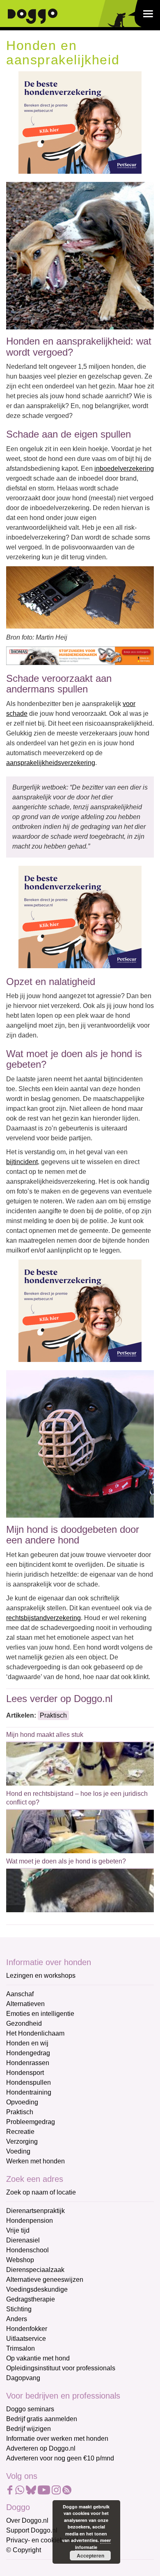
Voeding (18, 2151)
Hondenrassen (28, 2063)
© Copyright (24, 2550)
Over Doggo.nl (27, 2520)
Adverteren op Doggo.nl (41, 2448)
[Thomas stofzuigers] (80, 655)
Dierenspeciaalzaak (35, 2270)
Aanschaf (20, 1994)
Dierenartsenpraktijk (35, 2211)
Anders (17, 2319)
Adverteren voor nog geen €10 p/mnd (60, 2458)
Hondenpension (30, 2221)
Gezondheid (24, 2023)
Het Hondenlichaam (35, 2033)
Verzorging (22, 2141)
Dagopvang (23, 2378)
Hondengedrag (28, 2053)
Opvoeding (22, 2102)
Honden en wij (27, 2043)
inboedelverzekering (124, 469)
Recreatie (20, 2132)
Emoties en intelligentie (40, 2014)
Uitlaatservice (26, 2339)
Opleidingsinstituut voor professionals (61, 2368)
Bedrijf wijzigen (29, 2429)
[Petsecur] (80, 122)
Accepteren (90, 2556)
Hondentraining (29, 2092)
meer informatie (93, 2544)
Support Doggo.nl (32, 2530)
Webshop (20, 2260)
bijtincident (22, 1162)
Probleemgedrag (31, 2122)
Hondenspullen (29, 2082)
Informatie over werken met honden (57, 2439)
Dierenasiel (23, 2240)
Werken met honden (35, 2161)
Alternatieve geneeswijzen (45, 2280)
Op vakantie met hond (38, 2358)
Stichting (19, 2309)
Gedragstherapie (31, 2299)
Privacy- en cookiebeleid (42, 2540)
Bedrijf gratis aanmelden (42, 2419)
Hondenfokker (27, 2329)
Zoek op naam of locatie (41, 2192)
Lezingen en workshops (41, 1976)
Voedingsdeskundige (37, 2289)
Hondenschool (27, 2250)
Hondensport (25, 2073)
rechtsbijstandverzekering (43, 1618)
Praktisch (53, 1715)
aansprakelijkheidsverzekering (51, 763)
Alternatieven (25, 2004)
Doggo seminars (30, 2409)
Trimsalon (21, 2348)
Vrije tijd (18, 2230)
